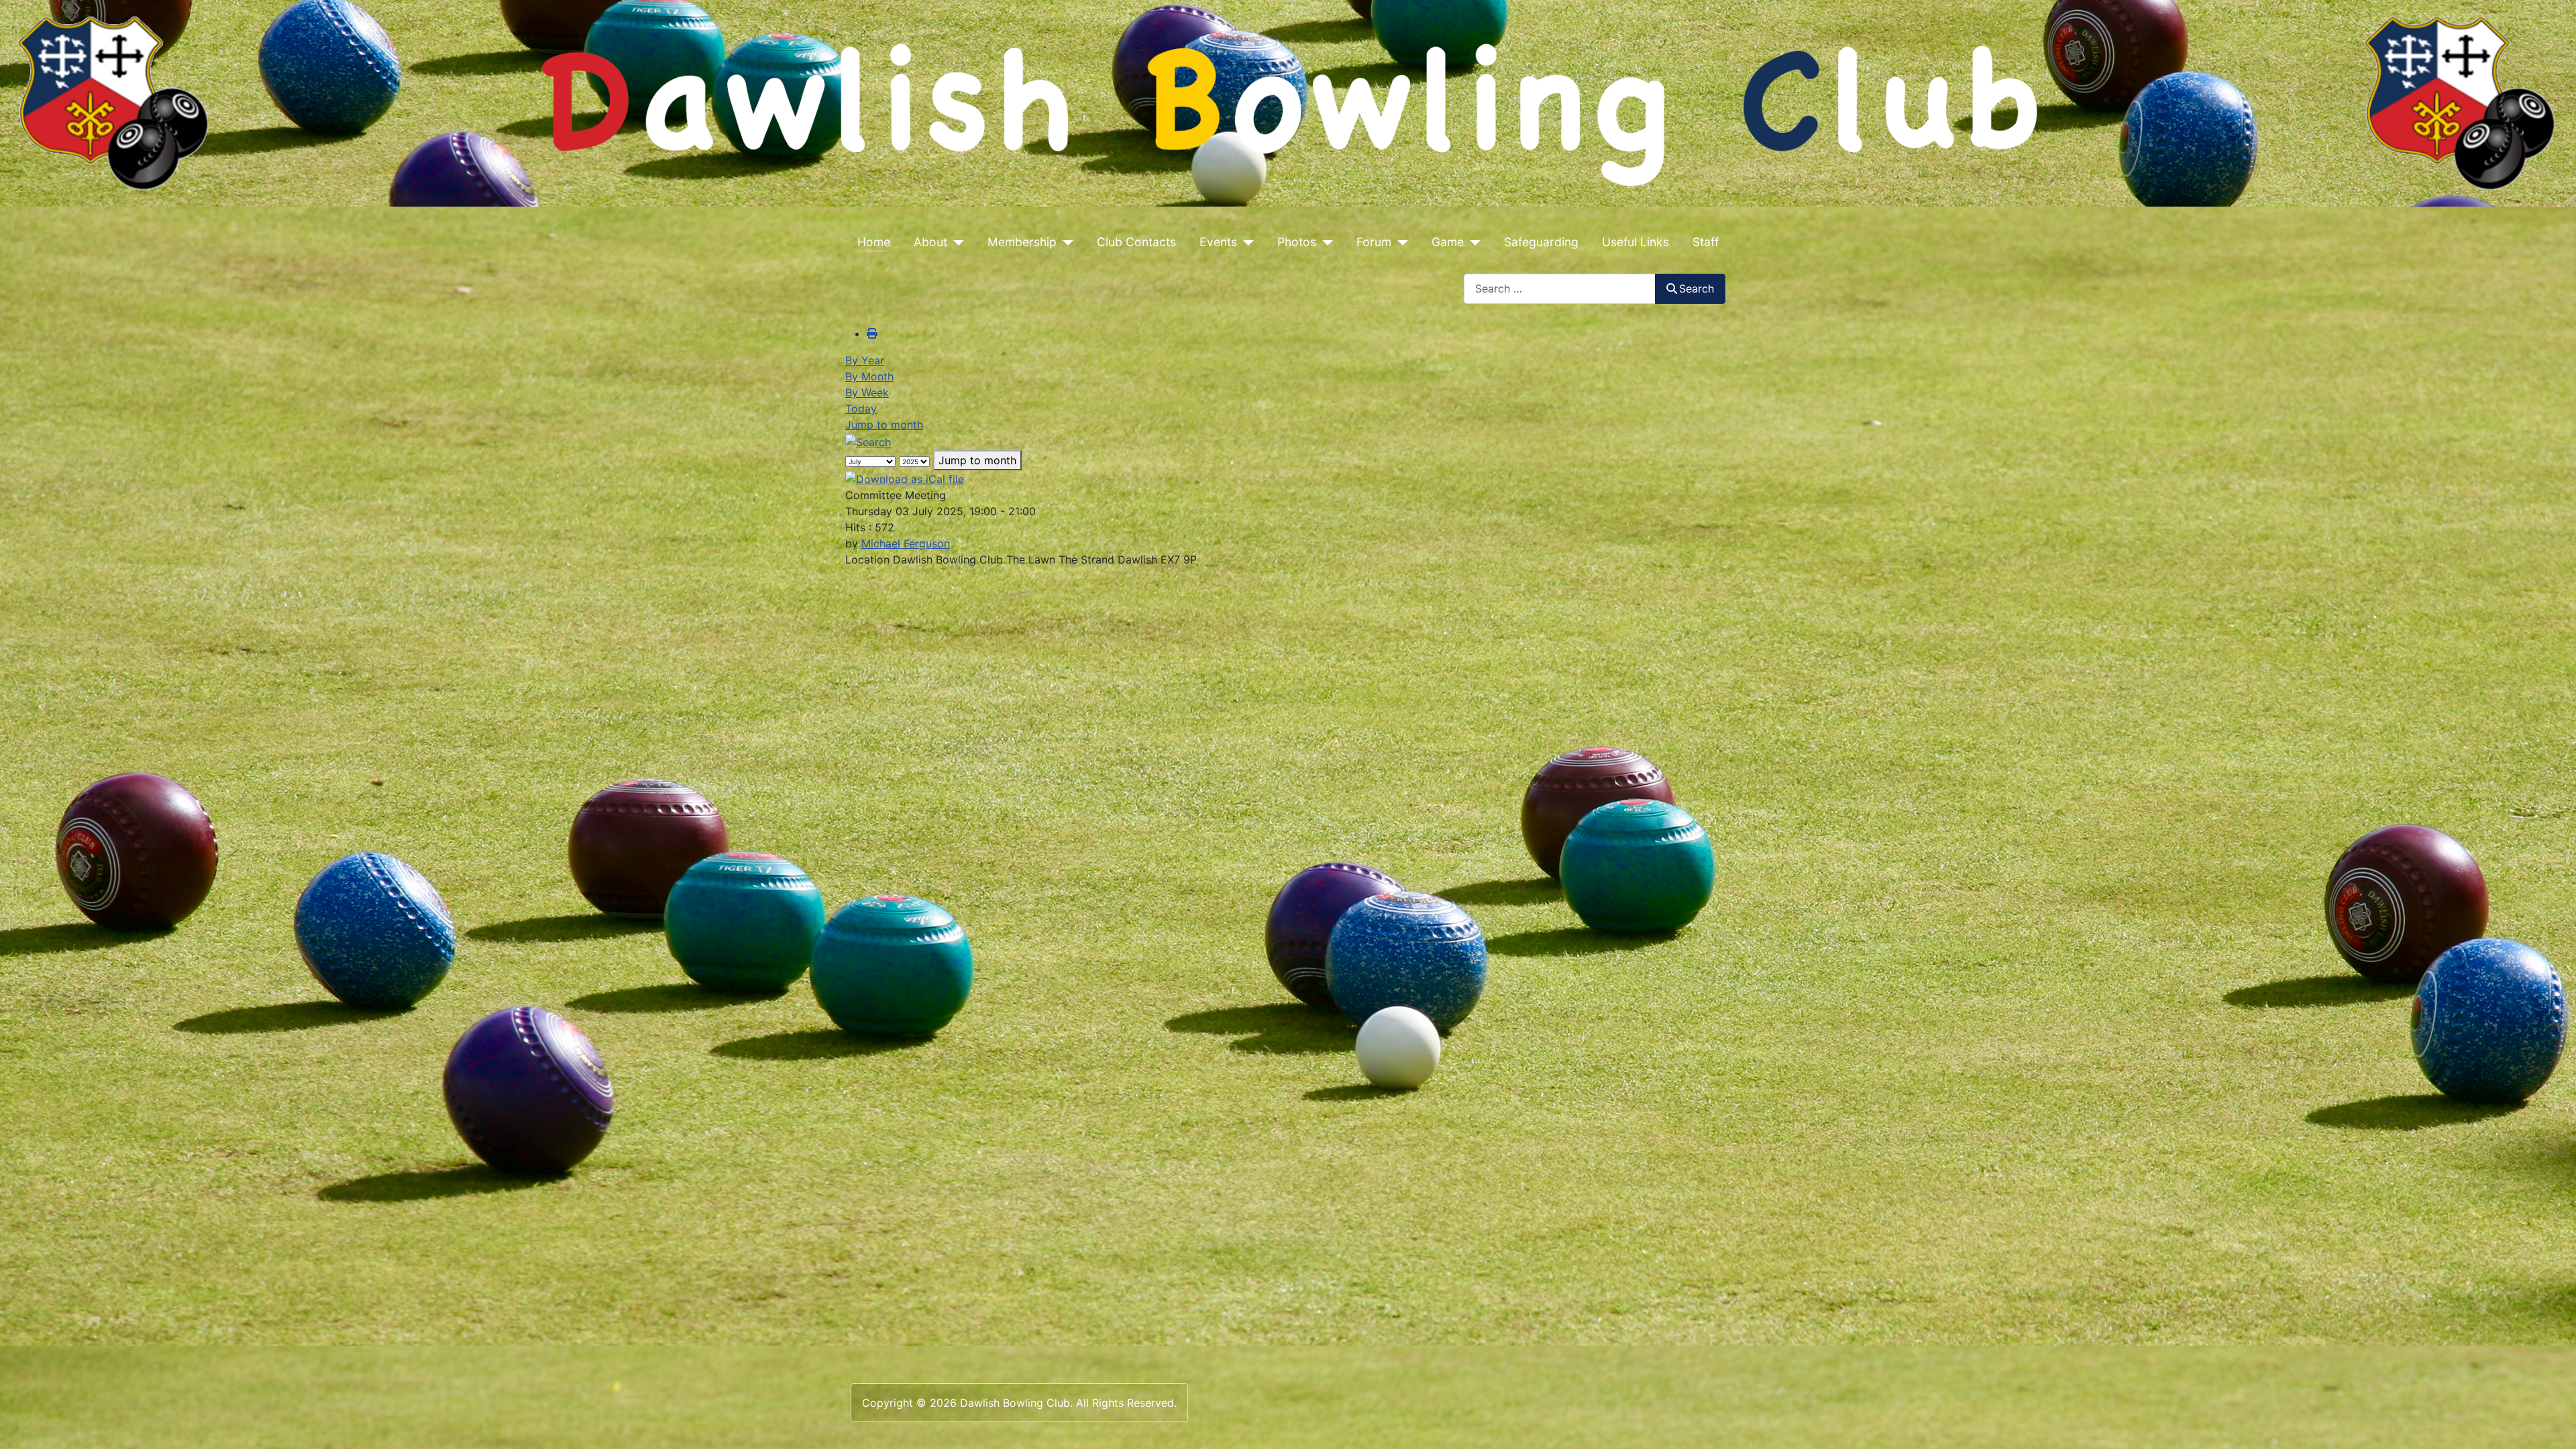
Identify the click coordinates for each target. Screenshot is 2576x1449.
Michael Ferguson (906, 543)
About (930, 242)
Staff (1706, 242)
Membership (1022, 242)
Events (1218, 242)
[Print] (872, 333)
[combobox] (1560, 289)
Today (861, 409)
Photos (1297, 242)
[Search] (868, 441)
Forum (1374, 242)
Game (1448, 242)
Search (1697, 288)
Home (874, 242)
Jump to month (884, 425)
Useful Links (1635, 242)
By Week (867, 392)
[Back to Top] (2553, 1424)
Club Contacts (1136, 242)
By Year (865, 360)
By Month (869, 376)
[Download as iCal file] (905, 478)
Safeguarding (1541, 242)
